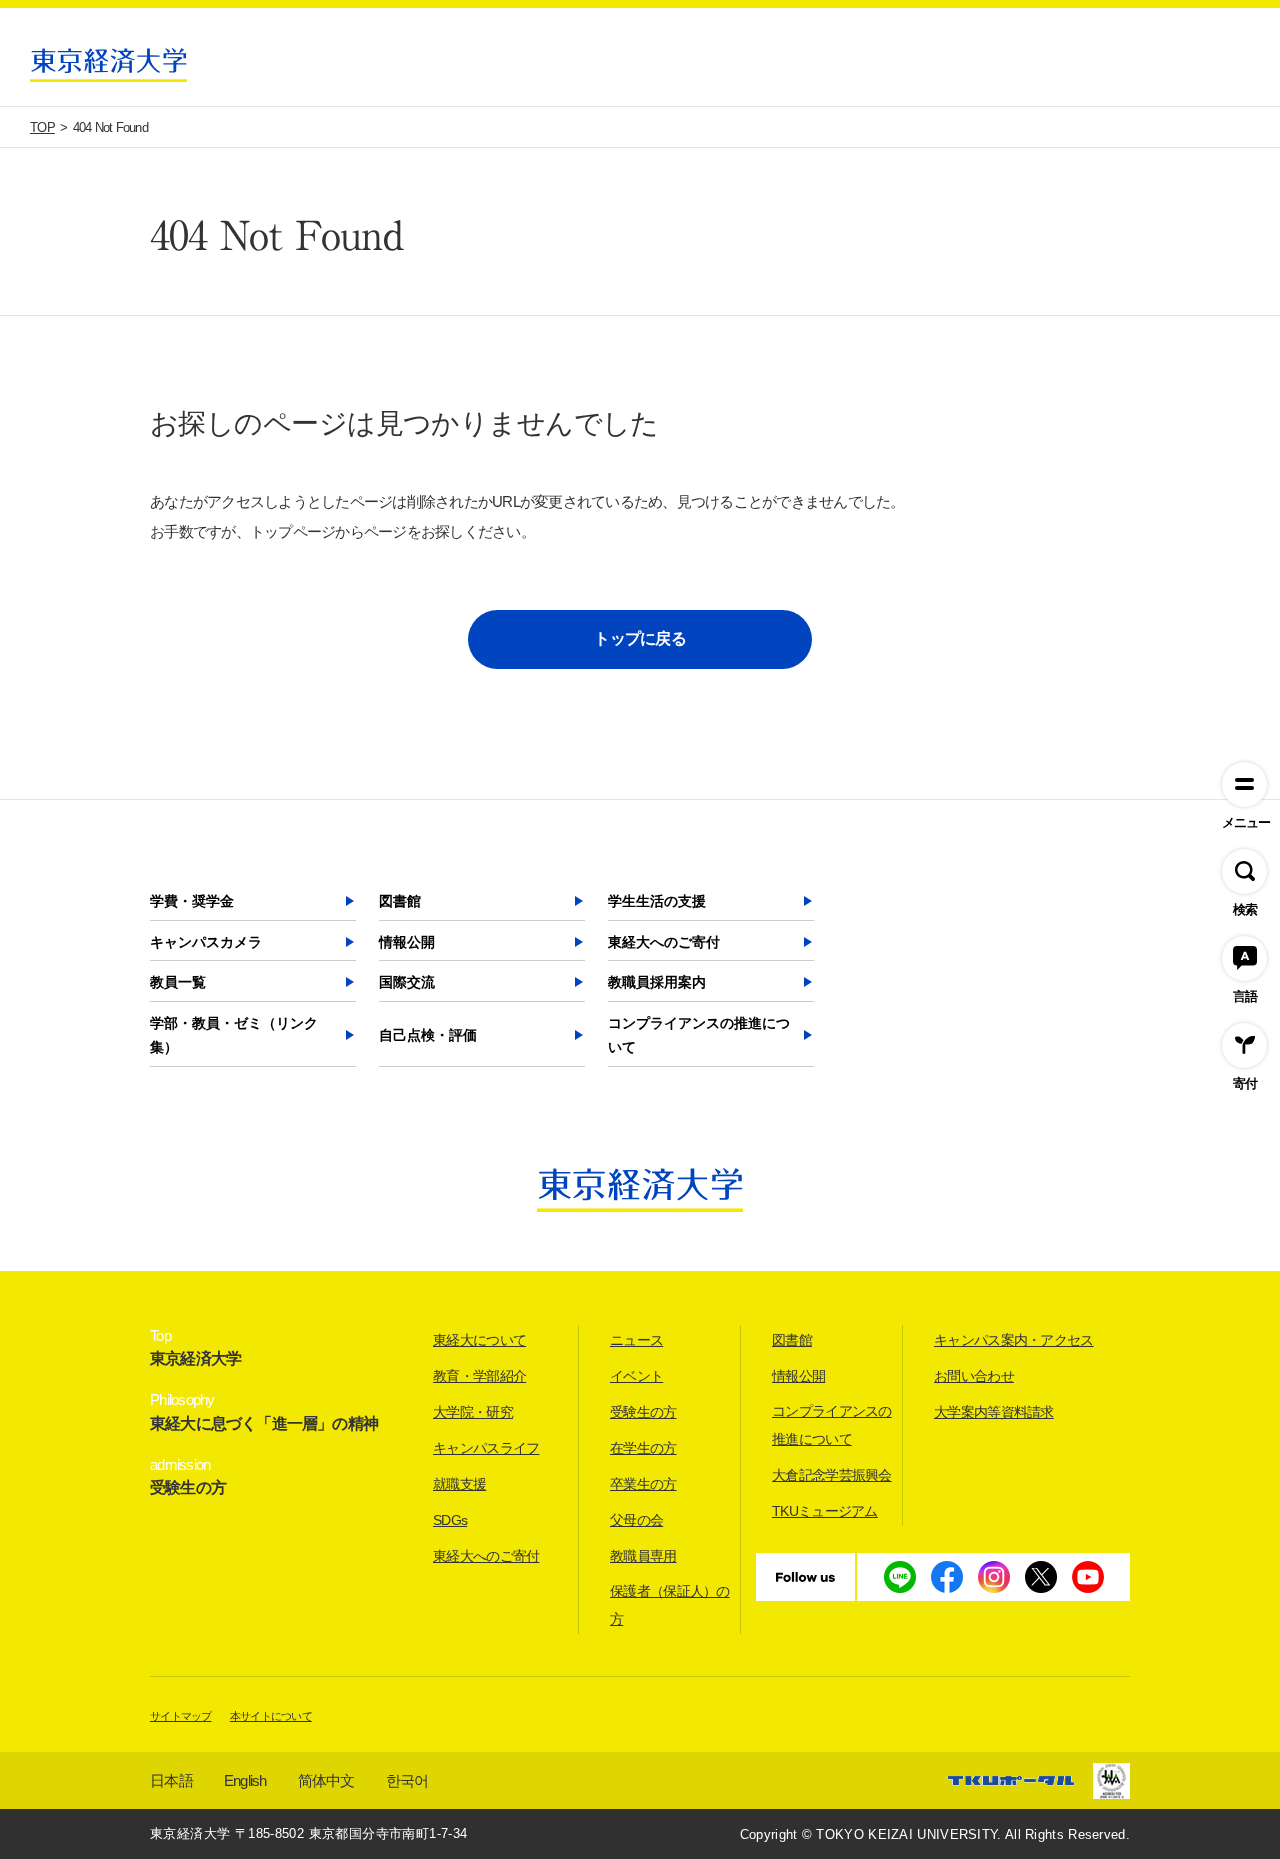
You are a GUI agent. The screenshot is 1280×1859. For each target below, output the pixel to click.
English (245, 1780)
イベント (636, 1376)
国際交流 (407, 982)
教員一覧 (178, 982)
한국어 (407, 1780)
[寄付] (1244, 1045)
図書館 (400, 901)
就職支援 (459, 1484)
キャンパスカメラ (206, 942)
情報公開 (407, 942)
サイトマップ (181, 1716)
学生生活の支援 (657, 901)
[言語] (1244, 958)
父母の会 (636, 1520)
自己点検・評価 (428, 1035)
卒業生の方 (643, 1484)
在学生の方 (643, 1448)
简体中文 (326, 1780)
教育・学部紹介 (479, 1376)
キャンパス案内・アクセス (1014, 1340)
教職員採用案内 (657, 982)
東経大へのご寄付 (664, 942)
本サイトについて (271, 1716)
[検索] (1244, 871)
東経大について (479, 1340)
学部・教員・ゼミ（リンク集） (234, 1035)
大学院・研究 (473, 1412)
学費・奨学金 (192, 901)
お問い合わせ (974, 1376)
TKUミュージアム (825, 1511)
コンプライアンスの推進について (699, 1035)
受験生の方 (643, 1412)
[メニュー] (1244, 784)
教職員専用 (643, 1556)
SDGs (450, 1520)
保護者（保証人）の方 (670, 1605)
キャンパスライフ (486, 1448)
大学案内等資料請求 (994, 1412)
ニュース (636, 1340)
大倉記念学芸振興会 (832, 1475)
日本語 (171, 1780)
